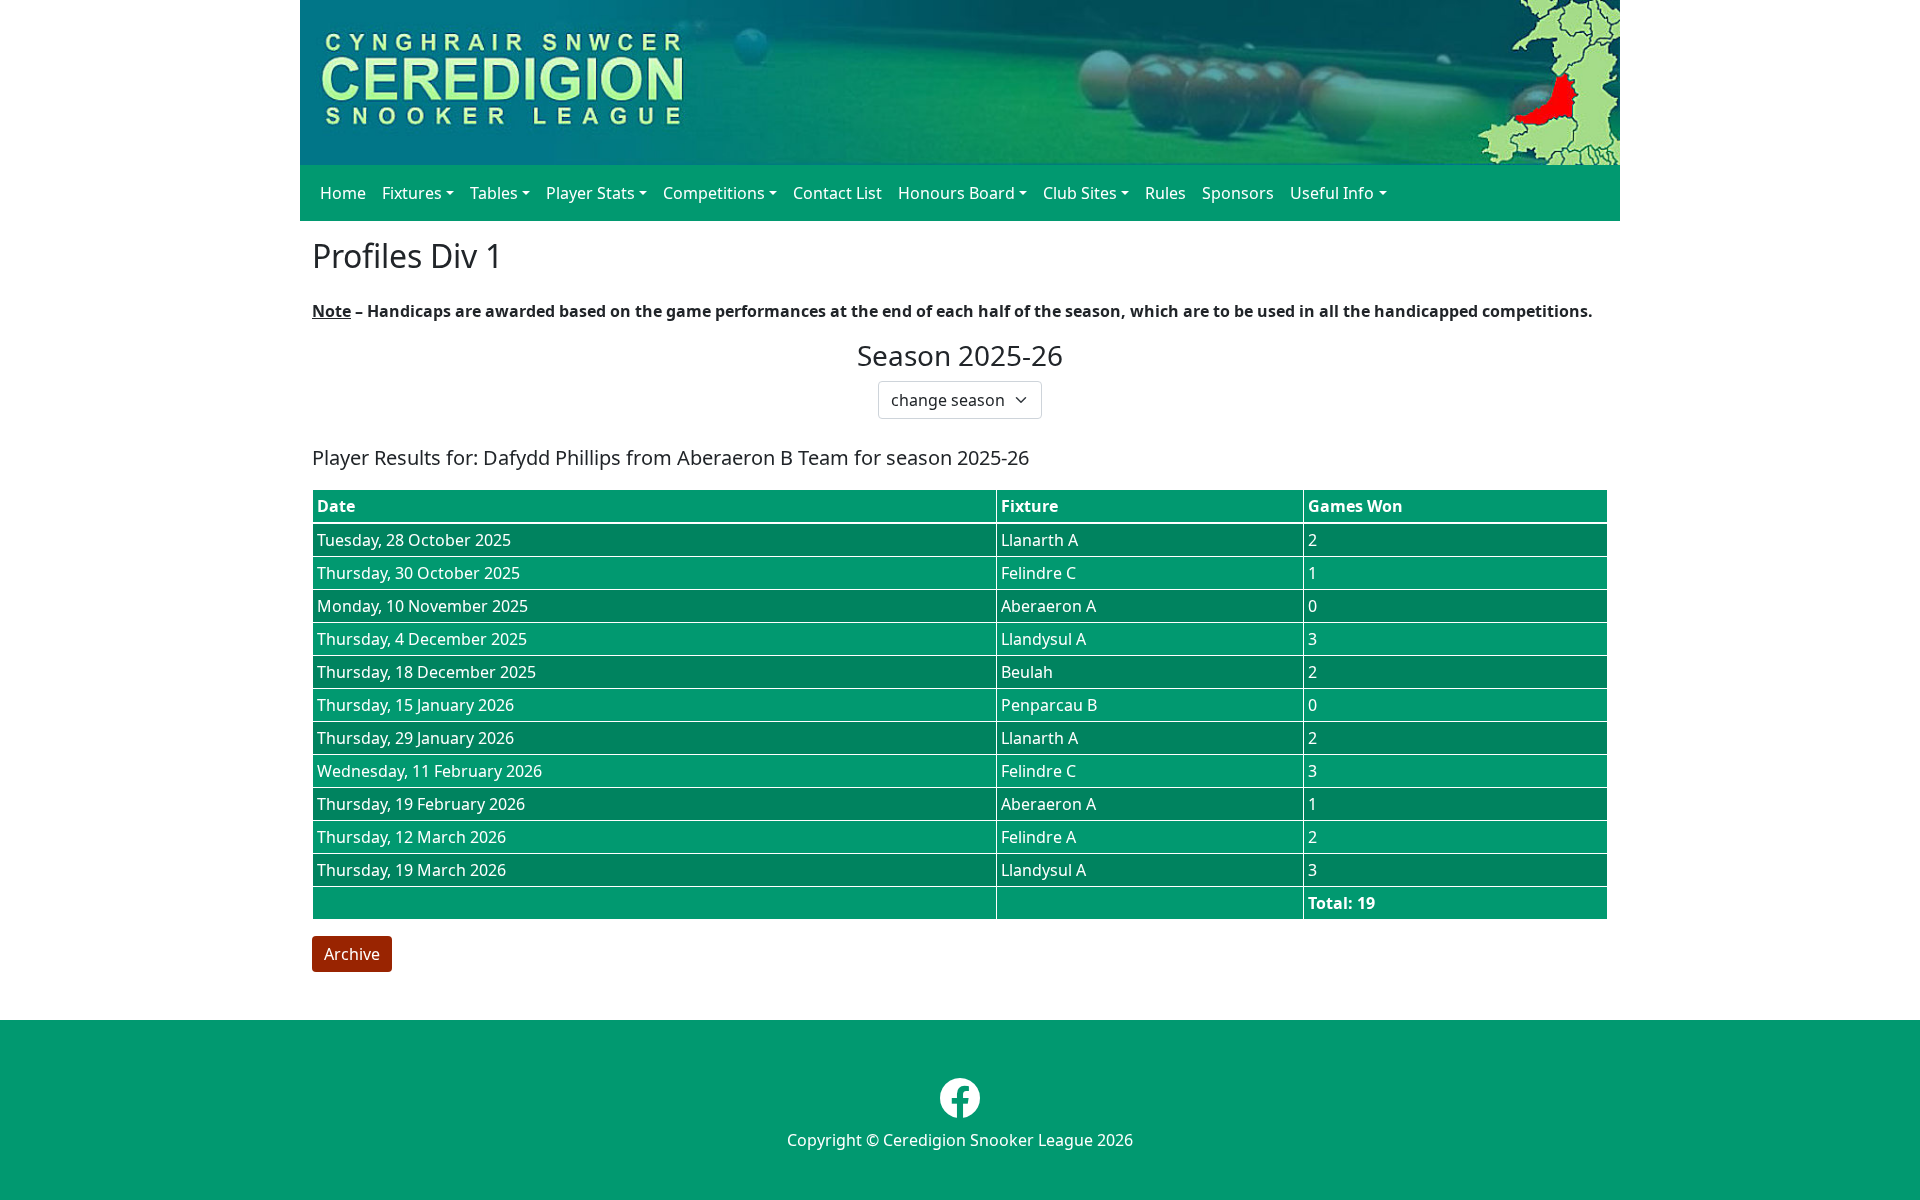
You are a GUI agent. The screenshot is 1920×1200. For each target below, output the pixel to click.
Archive (352, 954)
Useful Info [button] (1332, 193)
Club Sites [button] (1080, 193)
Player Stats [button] (590, 193)
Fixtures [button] (412, 193)
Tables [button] (494, 193)
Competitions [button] (714, 193)
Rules (1165, 193)
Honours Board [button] (956, 193)
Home (343, 193)
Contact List (837, 193)
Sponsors (1238, 193)
